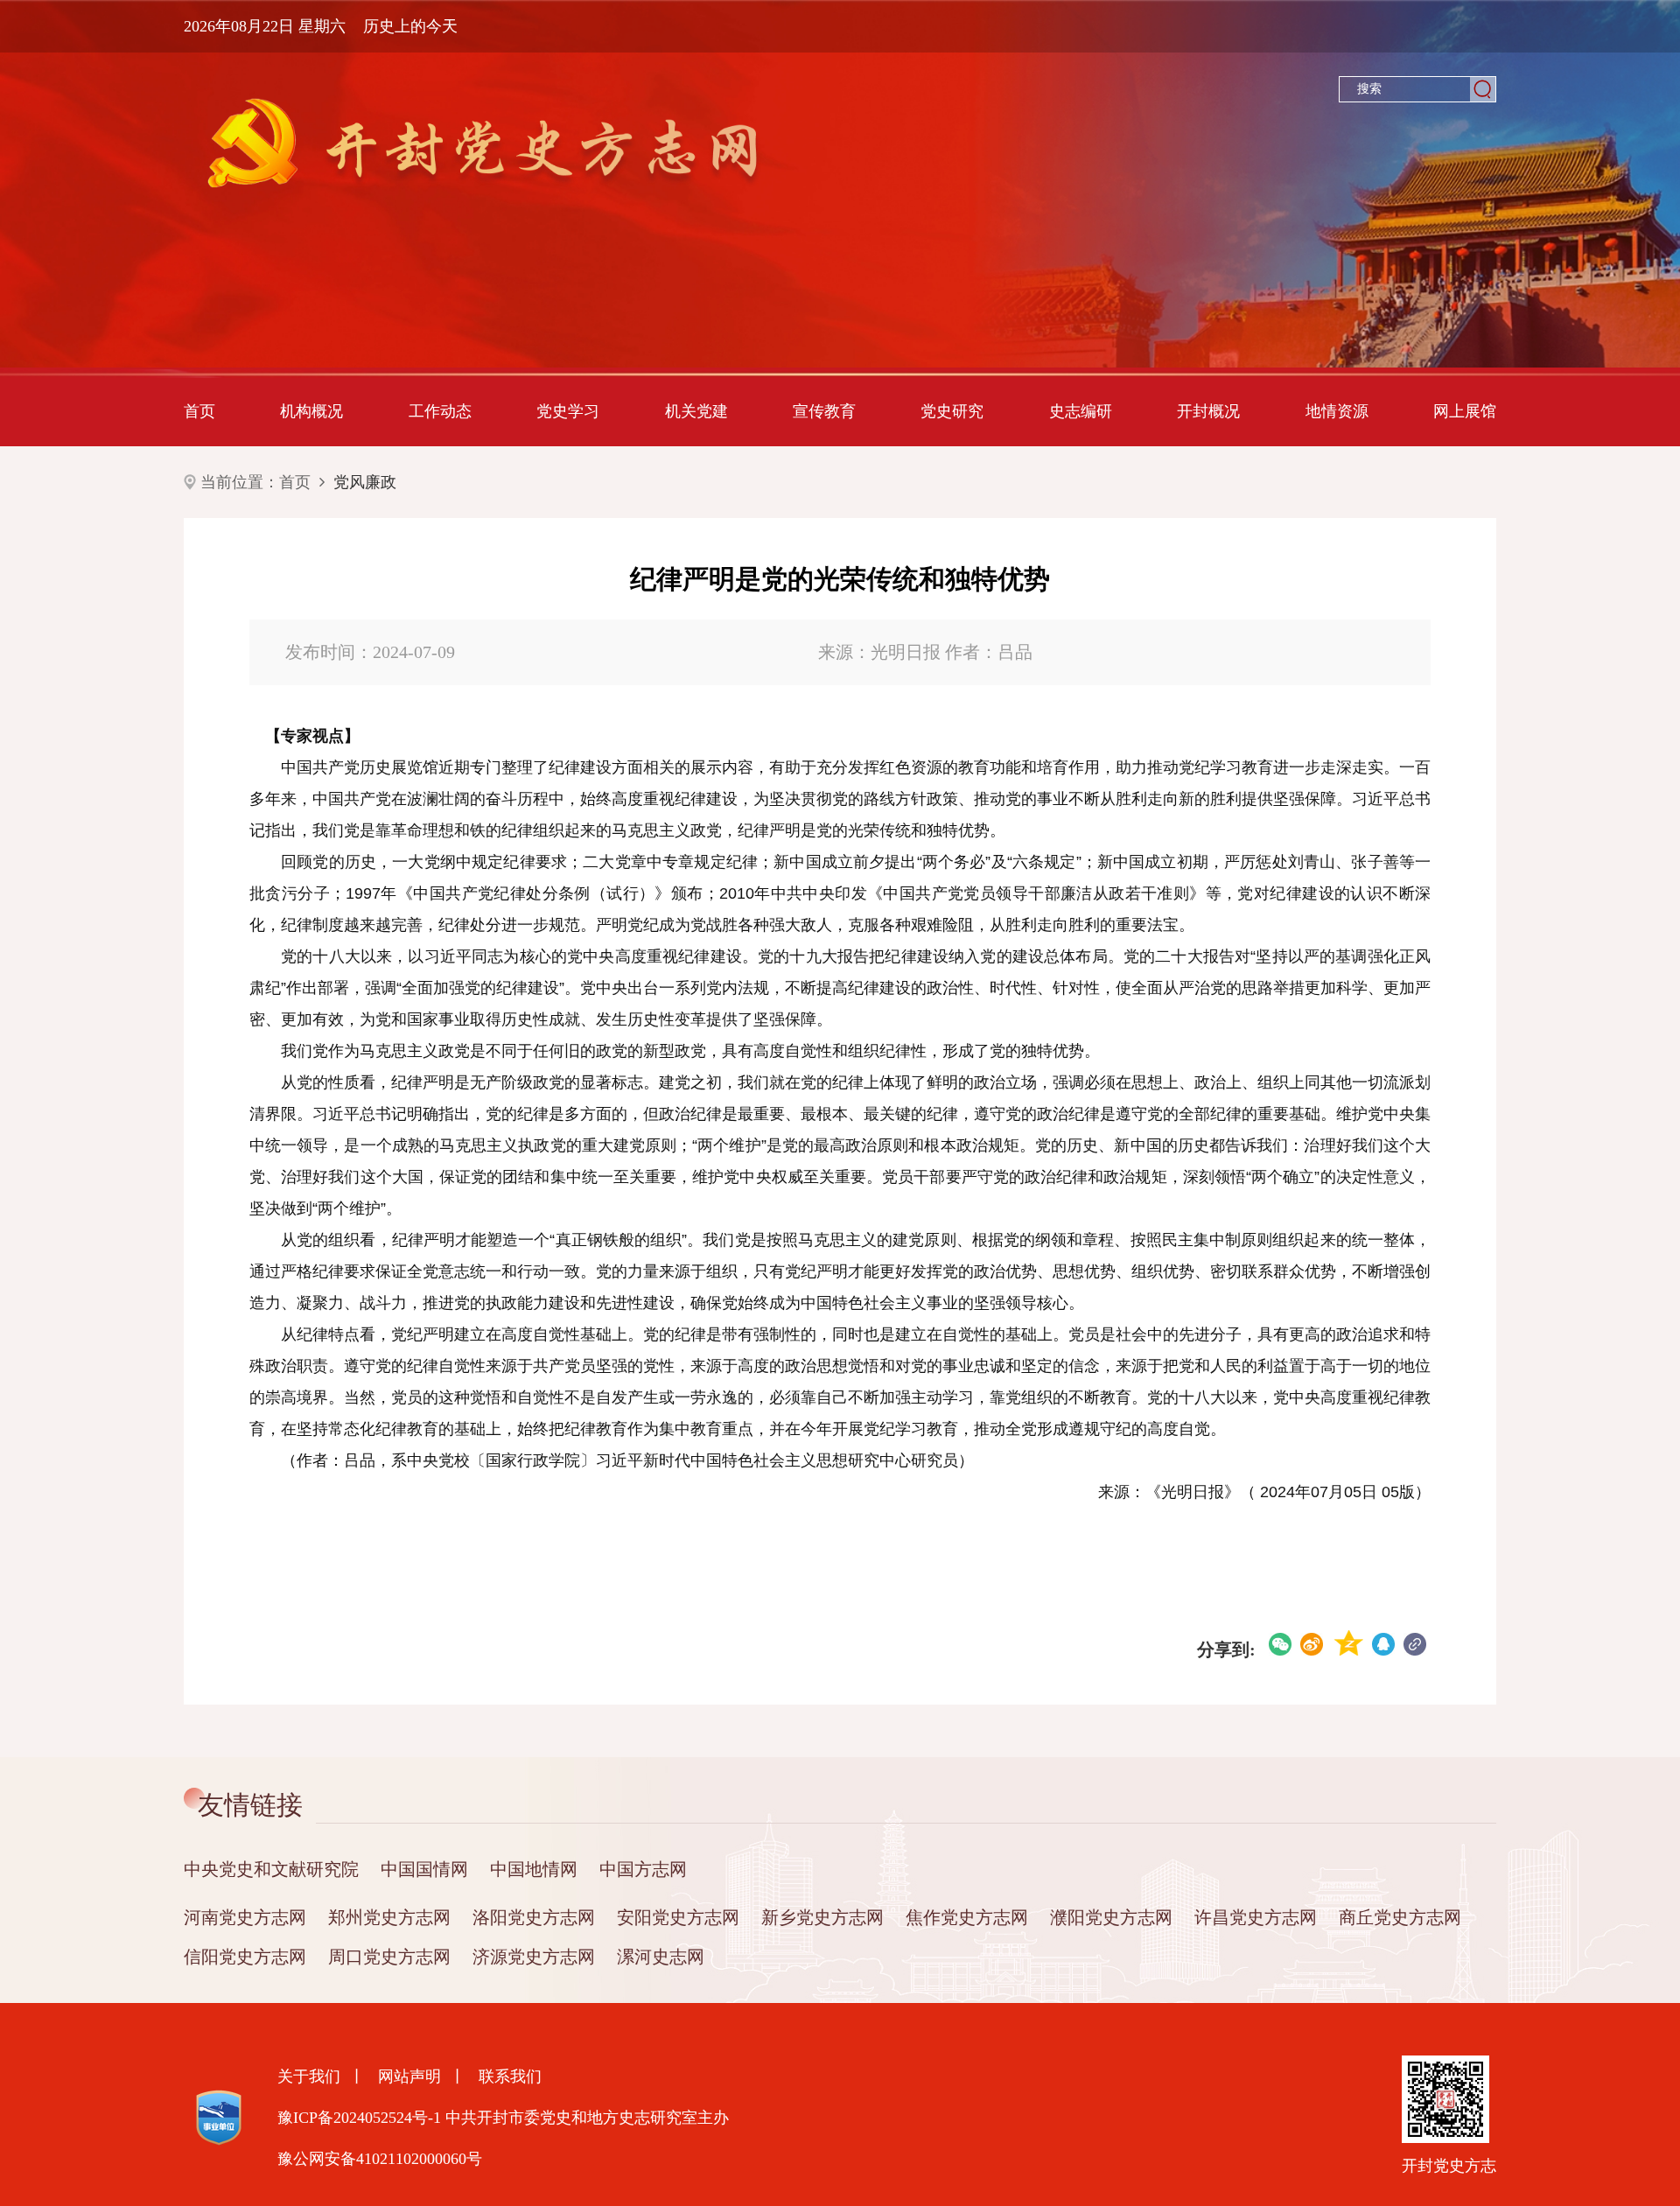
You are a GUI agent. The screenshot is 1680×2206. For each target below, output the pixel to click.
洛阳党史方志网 (534, 1917)
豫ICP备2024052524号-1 (359, 2118)
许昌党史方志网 (1256, 1917)
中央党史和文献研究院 (271, 1869)
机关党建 (696, 411)
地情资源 (1337, 411)
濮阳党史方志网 (1111, 1917)
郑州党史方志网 (389, 1917)
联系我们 (510, 2076)
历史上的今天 (410, 26)
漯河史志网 (661, 1957)
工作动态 (440, 411)
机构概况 (311, 411)
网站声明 (409, 2076)
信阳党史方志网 (245, 1957)
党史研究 (952, 411)
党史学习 (568, 411)
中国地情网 (534, 1869)
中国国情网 (424, 1869)
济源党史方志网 (534, 1957)
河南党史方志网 (245, 1917)
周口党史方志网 (389, 1957)
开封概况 (1208, 411)
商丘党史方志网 (1400, 1917)
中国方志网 (643, 1869)
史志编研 (1081, 411)
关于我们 (309, 2076)
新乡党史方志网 (822, 1917)
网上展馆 (1465, 411)
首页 (199, 411)
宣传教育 (824, 411)
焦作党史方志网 (967, 1917)
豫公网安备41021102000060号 (380, 2159)
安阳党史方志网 (678, 1917)
